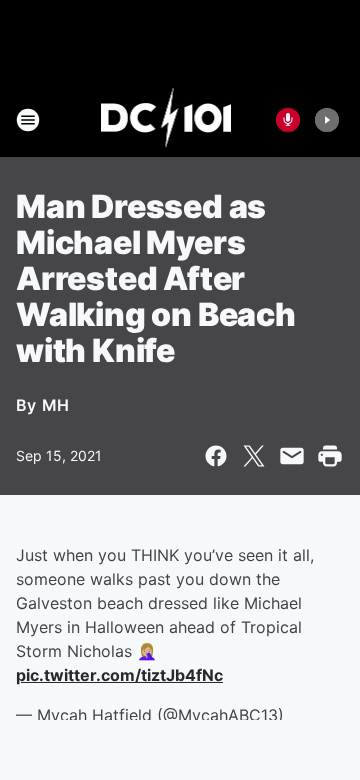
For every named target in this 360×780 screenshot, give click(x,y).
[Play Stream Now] (327, 120)
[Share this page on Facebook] (216, 456)
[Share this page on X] (254, 456)
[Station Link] (166, 120)
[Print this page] (330, 456)
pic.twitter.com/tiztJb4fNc (119, 675)
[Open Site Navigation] (28, 120)
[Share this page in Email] (292, 456)
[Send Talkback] (288, 120)
